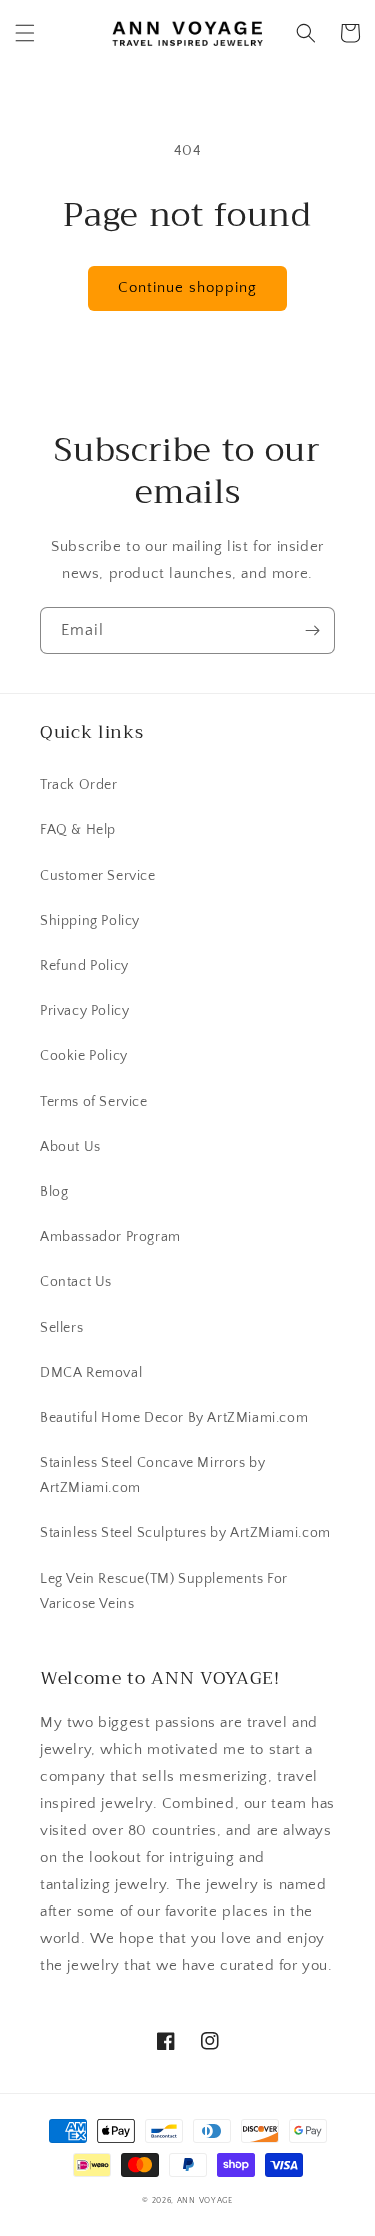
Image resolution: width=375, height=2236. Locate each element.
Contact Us (76, 1282)
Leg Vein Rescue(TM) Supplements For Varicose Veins (164, 1591)
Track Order (79, 785)
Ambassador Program (110, 1237)
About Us (70, 1147)
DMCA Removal (91, 1373)
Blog (54, 1192)
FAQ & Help (78, 830)
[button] (25, 33)
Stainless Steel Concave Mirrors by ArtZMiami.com (152, 1475)
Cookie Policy (84, 1056)
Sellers (61, 1328)
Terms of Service (94, 1102)
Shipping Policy (90, 921)
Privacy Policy (84, 1011)
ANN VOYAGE (205, 2200)
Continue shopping (187, 287)
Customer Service (98, 876)
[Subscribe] (312, 630)
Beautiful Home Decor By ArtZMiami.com (174, 1418)
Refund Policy (84, 966)
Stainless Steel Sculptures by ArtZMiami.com (185, 1533)
